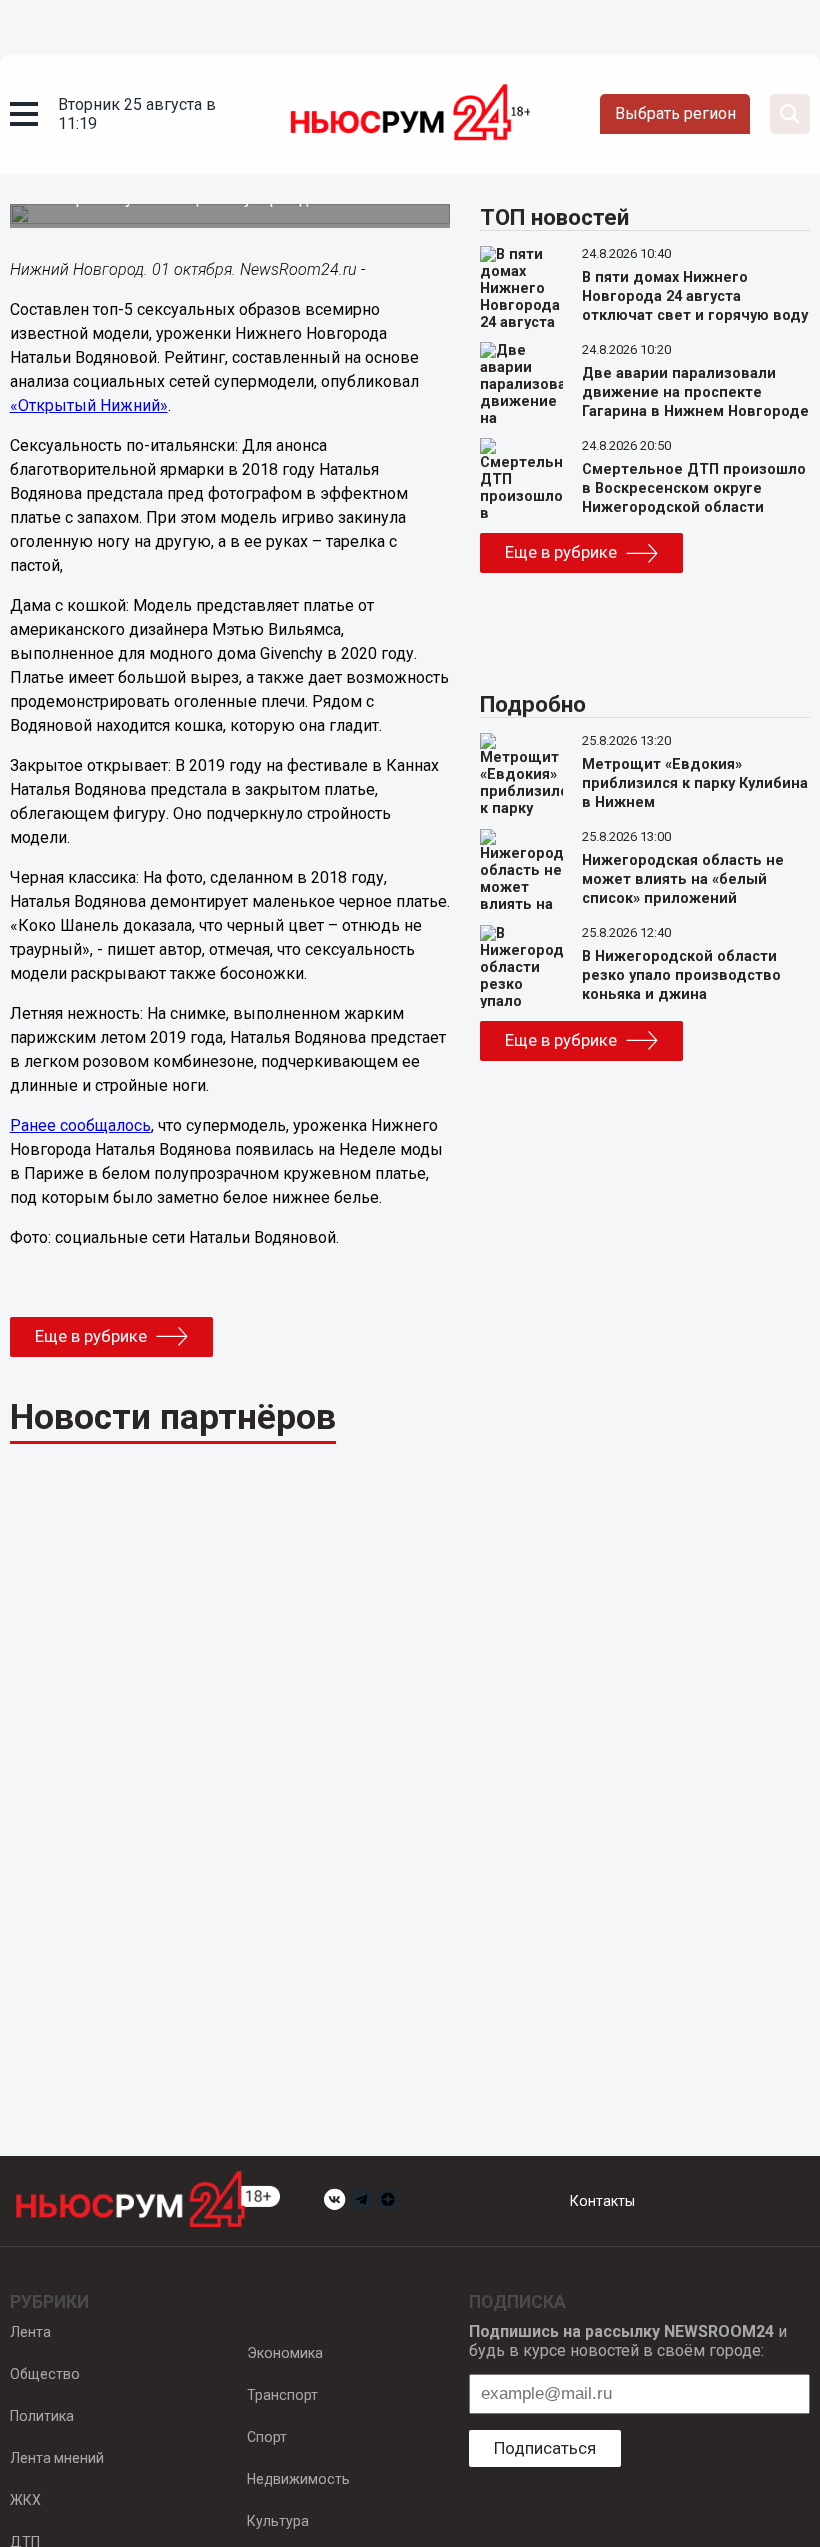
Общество (45, 2374)
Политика (42, 2416)
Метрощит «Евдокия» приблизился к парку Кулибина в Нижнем (695, 783)
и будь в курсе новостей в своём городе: (628, 2341)
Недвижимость (298, 2479)
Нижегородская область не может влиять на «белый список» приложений (683, 879)
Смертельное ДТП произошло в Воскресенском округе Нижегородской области (694, 488)
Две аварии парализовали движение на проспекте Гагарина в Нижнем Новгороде (695, 392)
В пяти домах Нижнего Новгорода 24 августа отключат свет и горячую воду (695, 296)
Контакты (602, 2201)
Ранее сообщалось (80, 1125)
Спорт (267, 2437)
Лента (30, 2332)
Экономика (285, 2353)
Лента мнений (57, 2458)
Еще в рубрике (91, 1336)
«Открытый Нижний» (89, 405)
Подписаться (545, 2448)
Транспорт (282, 2395)
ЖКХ (25, 2500)
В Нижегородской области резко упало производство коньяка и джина (681, 975)
